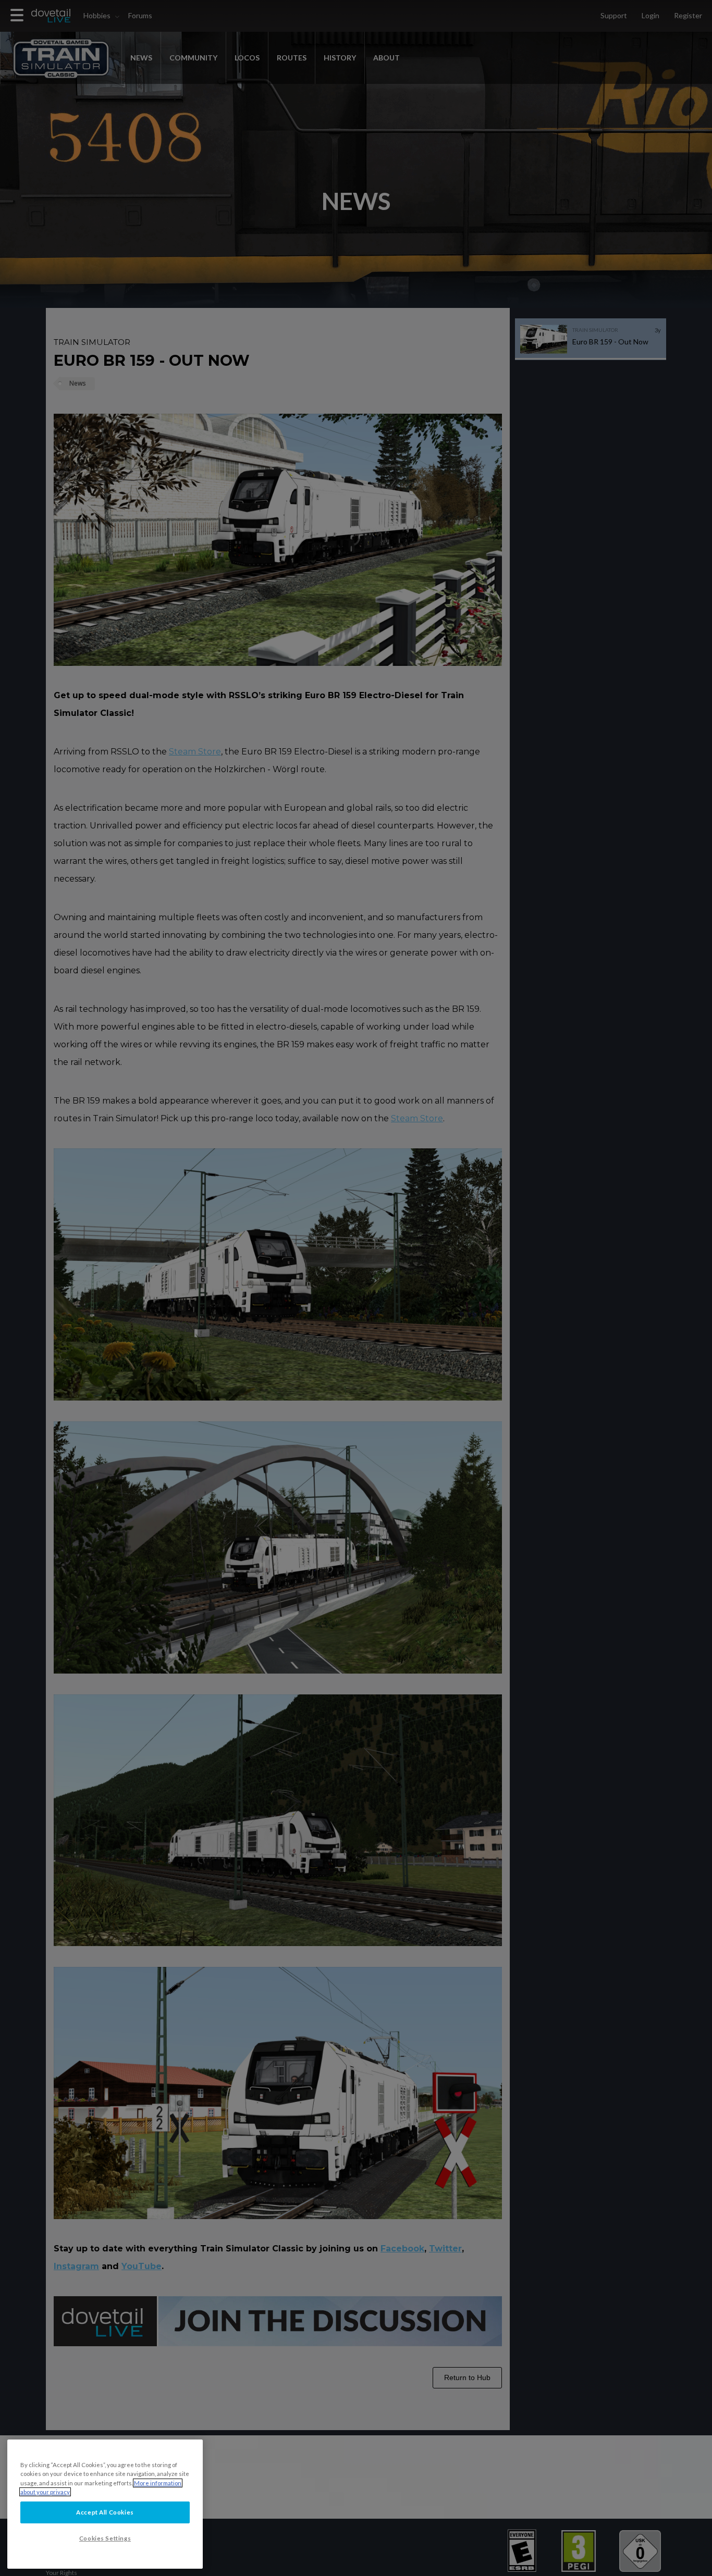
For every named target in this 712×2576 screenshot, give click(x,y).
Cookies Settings (105, 2538)
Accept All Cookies (105, 2512)
